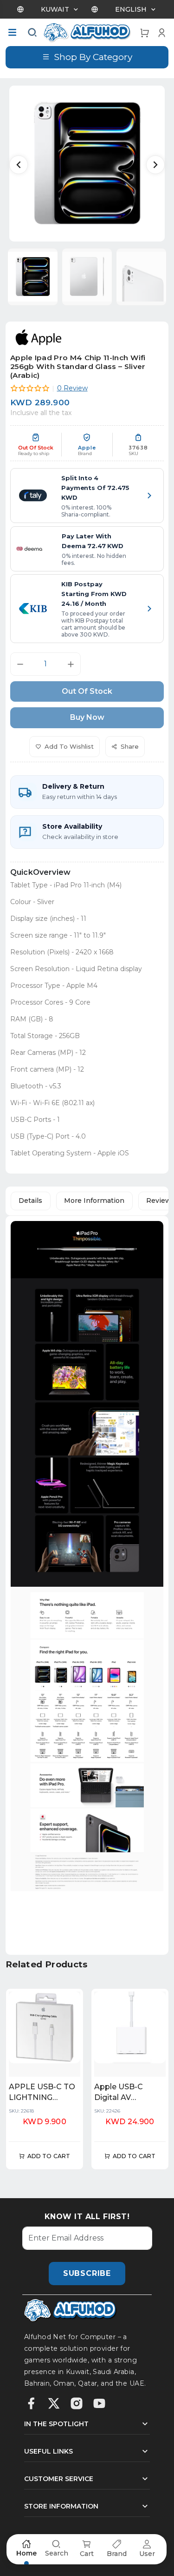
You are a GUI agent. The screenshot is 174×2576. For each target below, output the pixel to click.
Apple (87, 448)
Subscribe (87, 2273)
